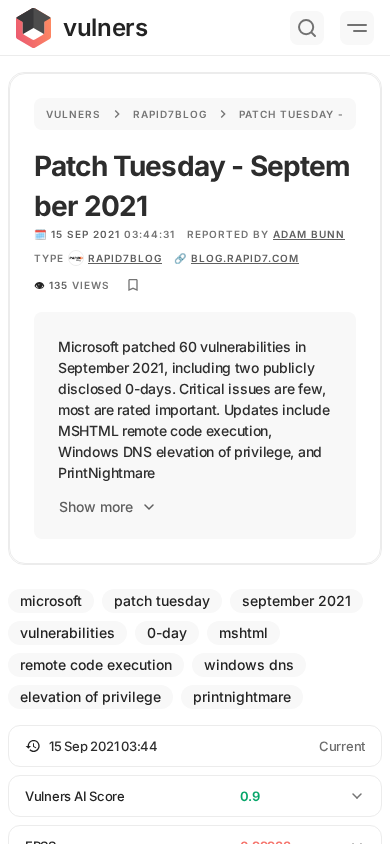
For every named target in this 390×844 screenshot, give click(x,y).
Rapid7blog (170, 114)
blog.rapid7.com (245, 258)
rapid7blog (125, 258)
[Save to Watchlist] (133, 285)
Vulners (73, 114)
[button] (195, 746)
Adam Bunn (309, 234)
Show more (96, 506)
